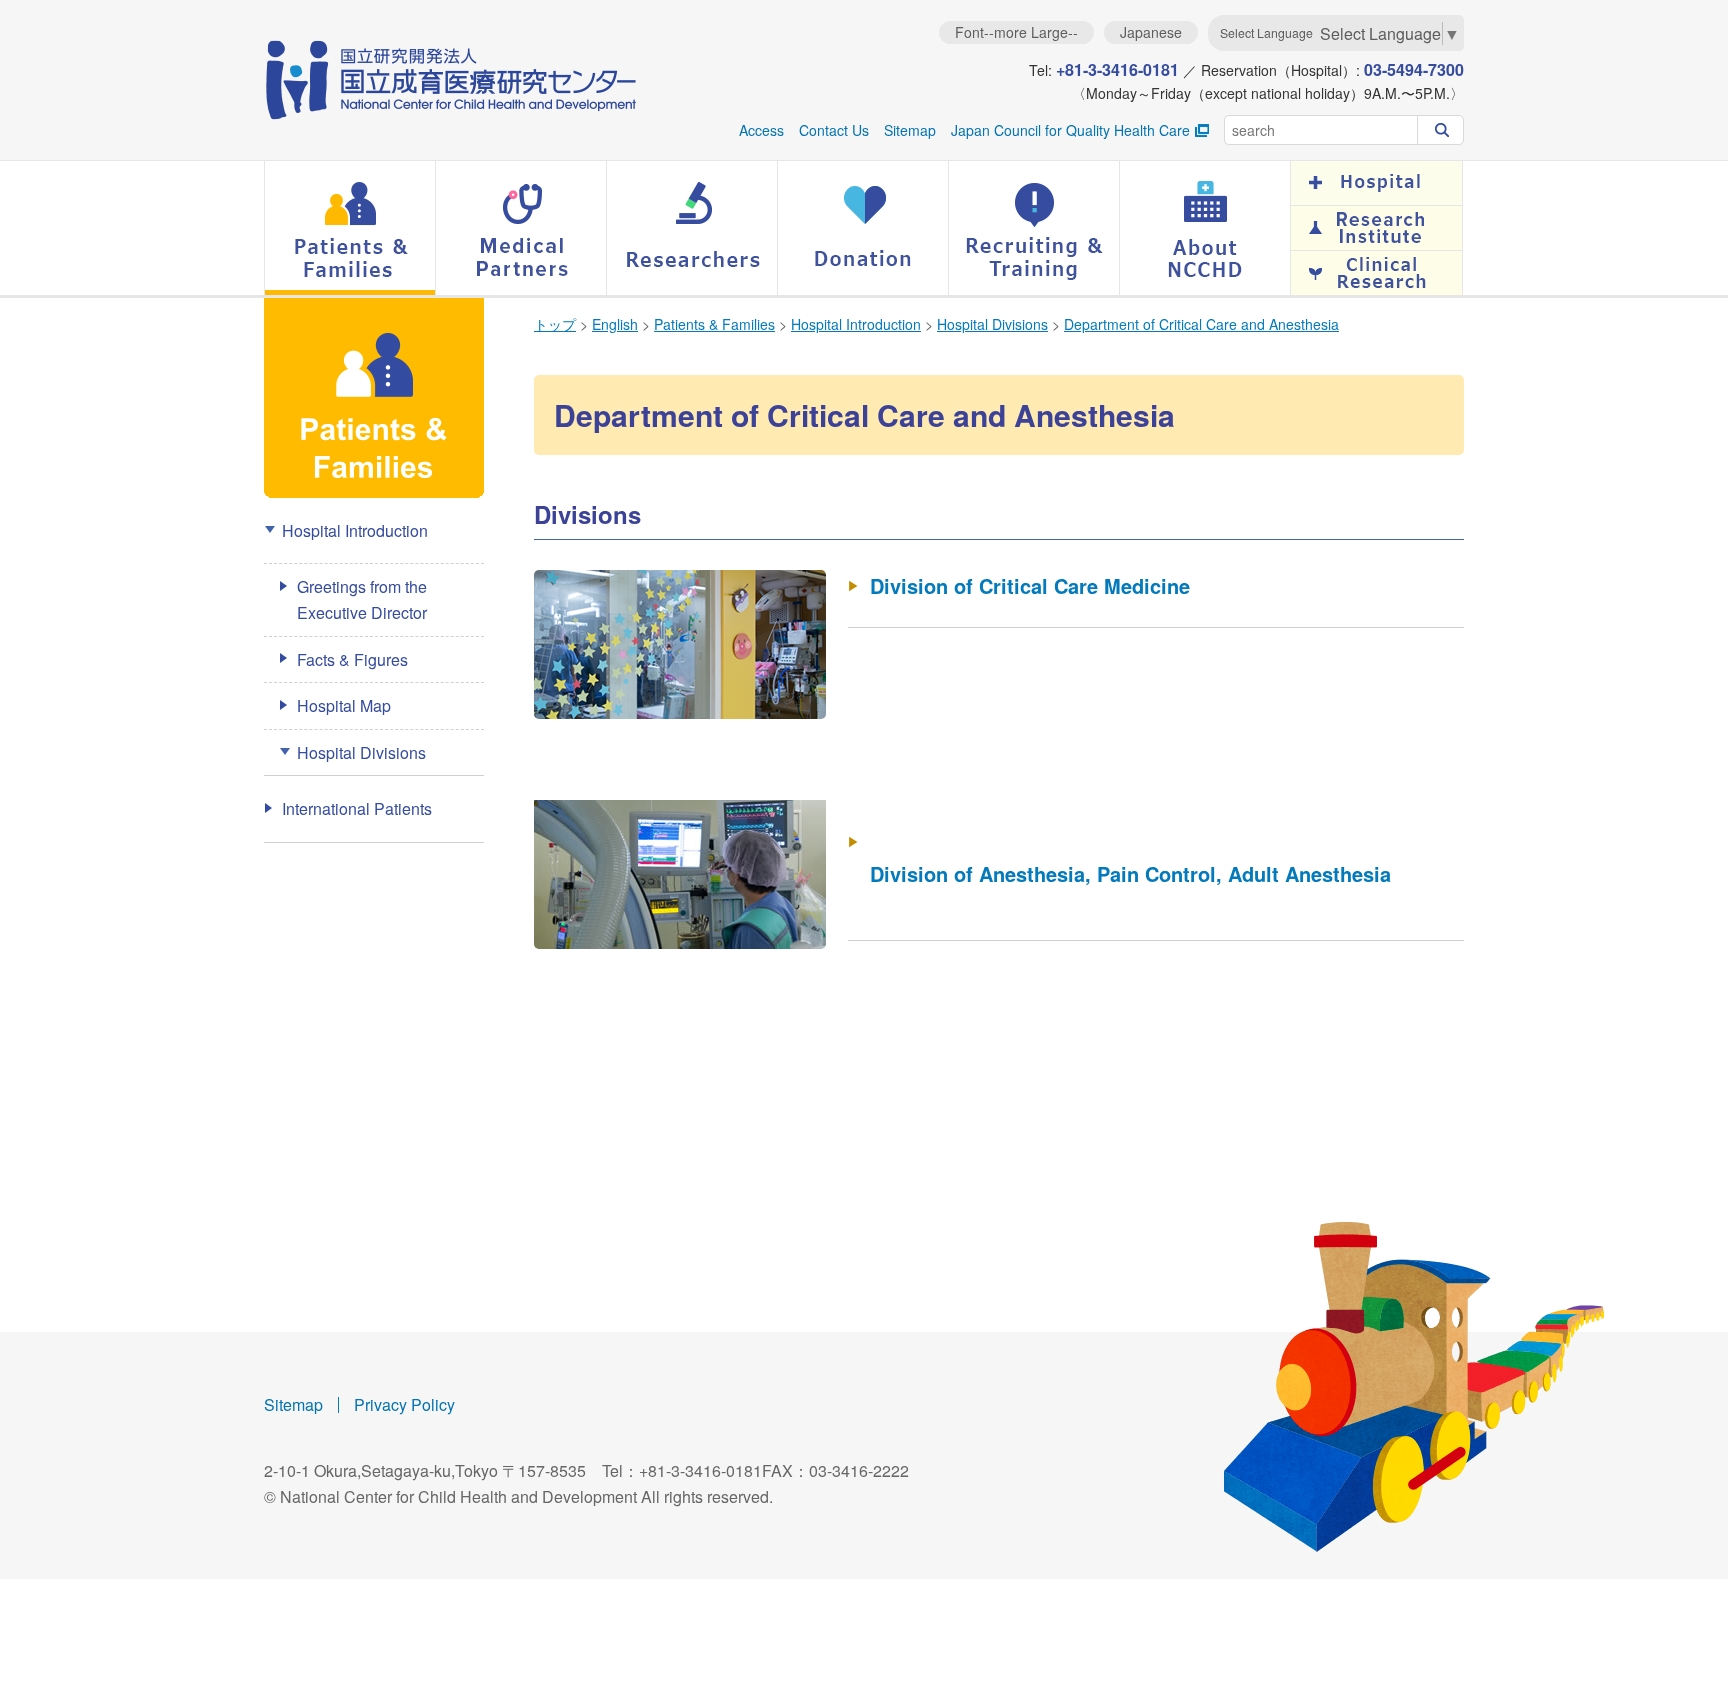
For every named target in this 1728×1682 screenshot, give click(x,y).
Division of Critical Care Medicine (1030, 585)
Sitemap (910, 130)
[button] (350, 228)
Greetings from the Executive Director (362, 599)
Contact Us (834, 130)
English (615, 324)
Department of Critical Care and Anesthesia (1201, 324)
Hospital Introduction (856, 324)
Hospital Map (344, 705)
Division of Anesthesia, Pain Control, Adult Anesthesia (1130, 873)
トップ (555, 324)
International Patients (357, 808)
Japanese (1151, 32)
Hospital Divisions (992, 324)
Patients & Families (714, 324)
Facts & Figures (352, 659)
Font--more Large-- (1016, 32)
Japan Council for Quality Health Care (1070, 130)
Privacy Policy (404, 1404)
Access (761, 130)
